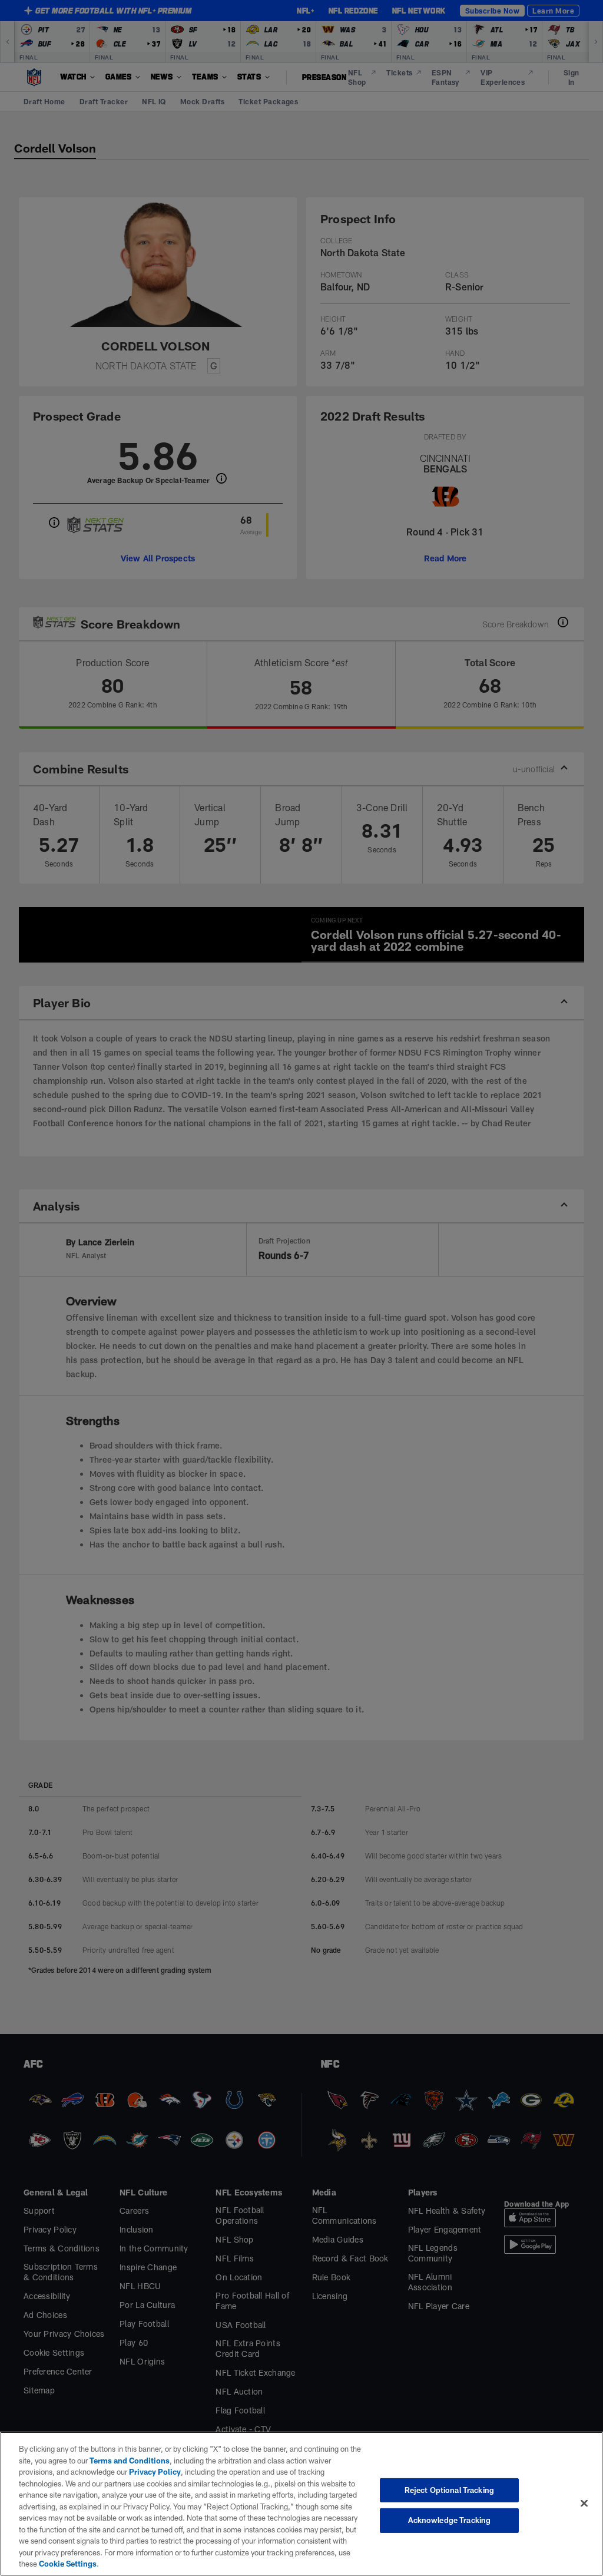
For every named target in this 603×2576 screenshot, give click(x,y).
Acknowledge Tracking (450, 2520)
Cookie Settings (68, 2564)
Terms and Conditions (130, 2461)
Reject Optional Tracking (449, 2490)
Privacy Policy (155, 2472)
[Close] (584, 2503)
